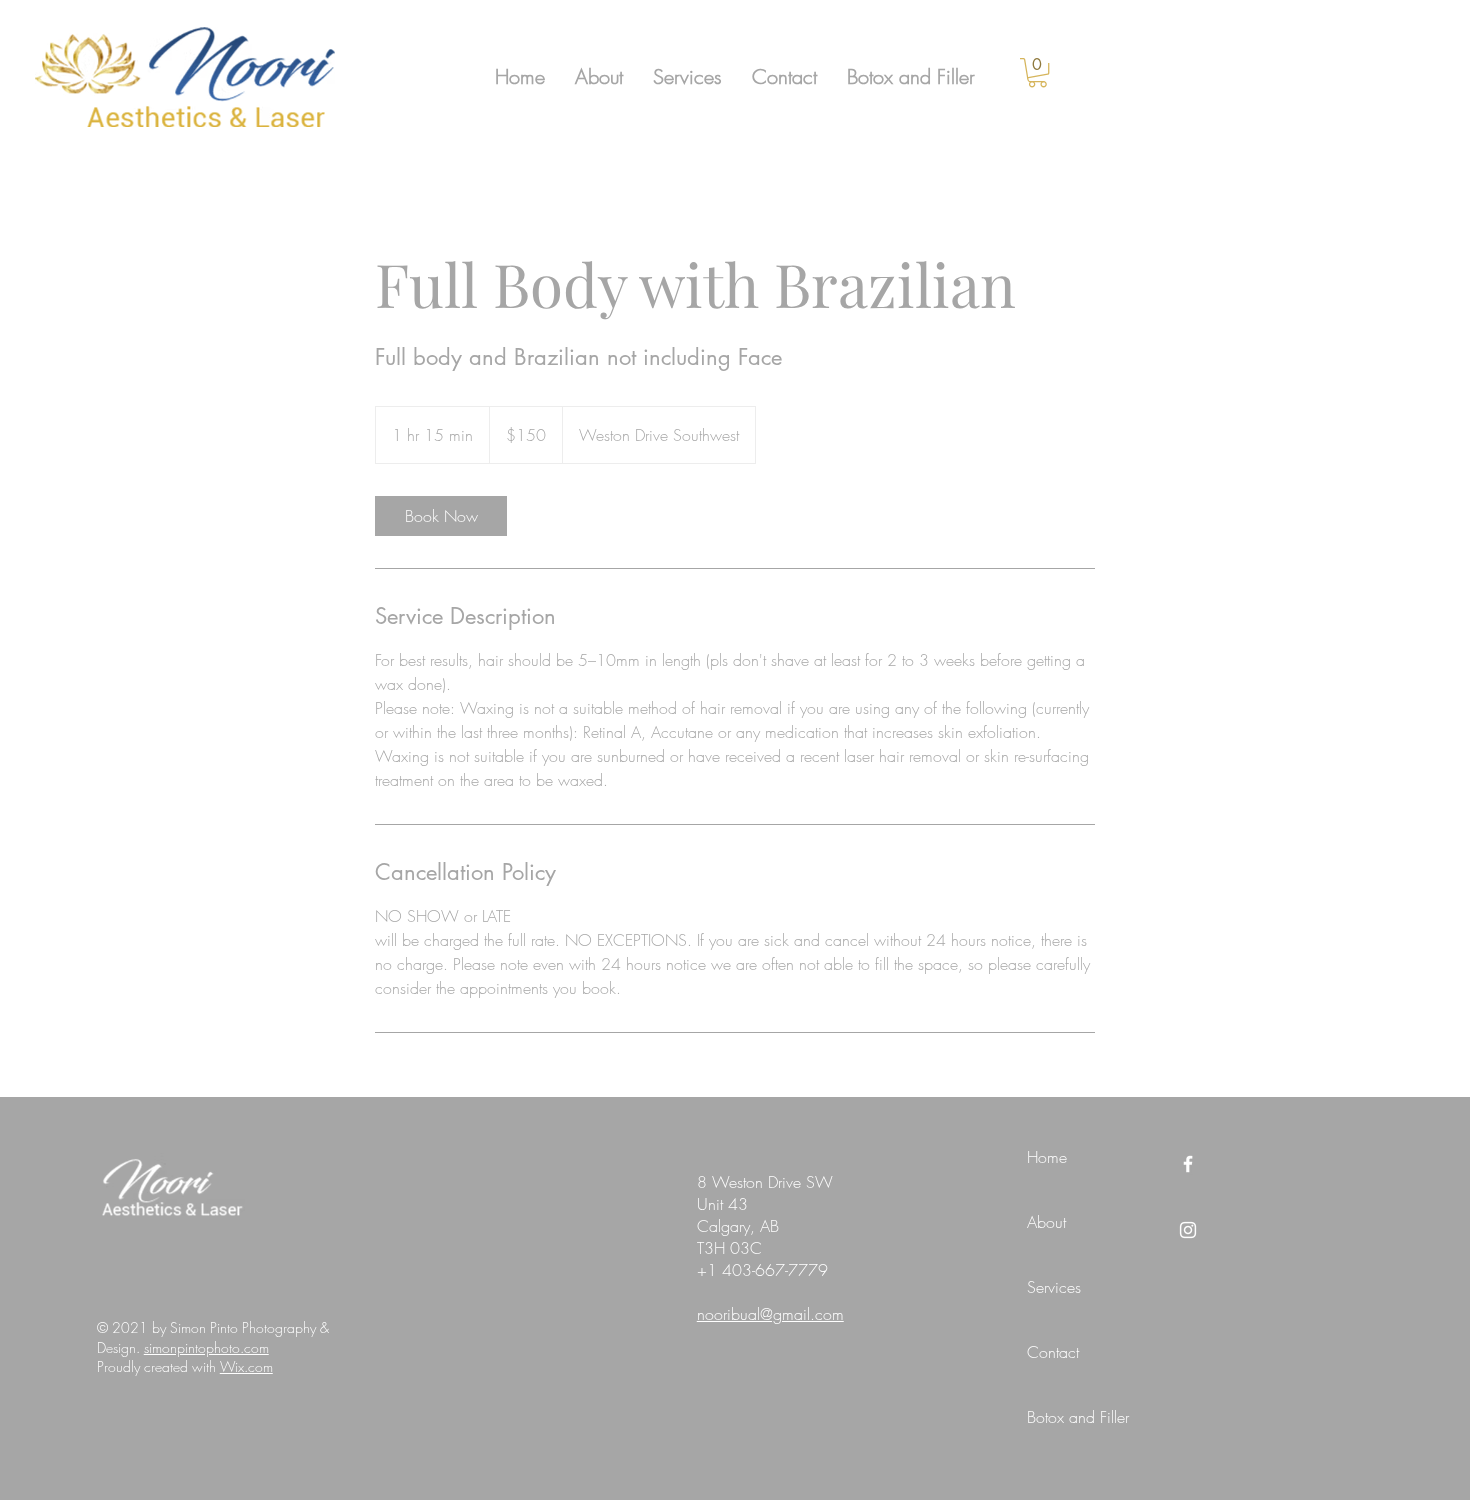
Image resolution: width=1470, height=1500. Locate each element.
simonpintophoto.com (206, 1347)
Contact (1053, 1352)
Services (1054, 1287)
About (1046, 1222)
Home (1047, 1157)
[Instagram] (1188, 1230)
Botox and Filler (1078, 1417)
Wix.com (246, 1366)
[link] (1037, 72)
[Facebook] (1188, 1164)
